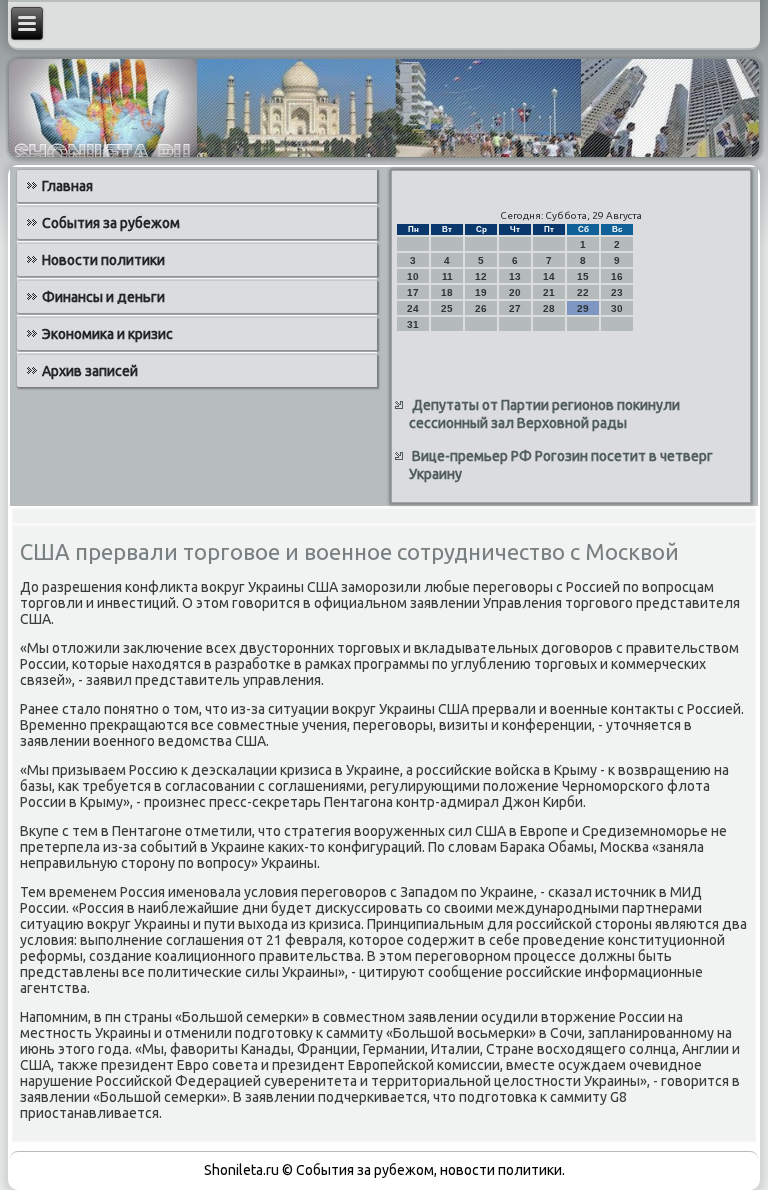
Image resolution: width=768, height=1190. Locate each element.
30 (617, 308)
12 (481, 276)
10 (413, 276)
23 (617, 292)
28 (549, 308)
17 (413, 292)
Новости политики (103, 260)
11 (447, 276)
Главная (67, 186)
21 (549, 292)
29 (583, 308)
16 (617, 276)
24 (413, 308)
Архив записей (90, 371)
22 (583, 292)
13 (515, 276)
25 (447, 308)
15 (583, 276)
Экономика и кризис (107, 334)
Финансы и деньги (103, 297)
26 (481, 308)
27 (515, 308)
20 (515, 292)
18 (447, 292)
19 (481, 292)
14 (549, 276)
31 (413, 324)
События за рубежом (111, 223)
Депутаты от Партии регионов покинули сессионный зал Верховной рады (544, 414)
